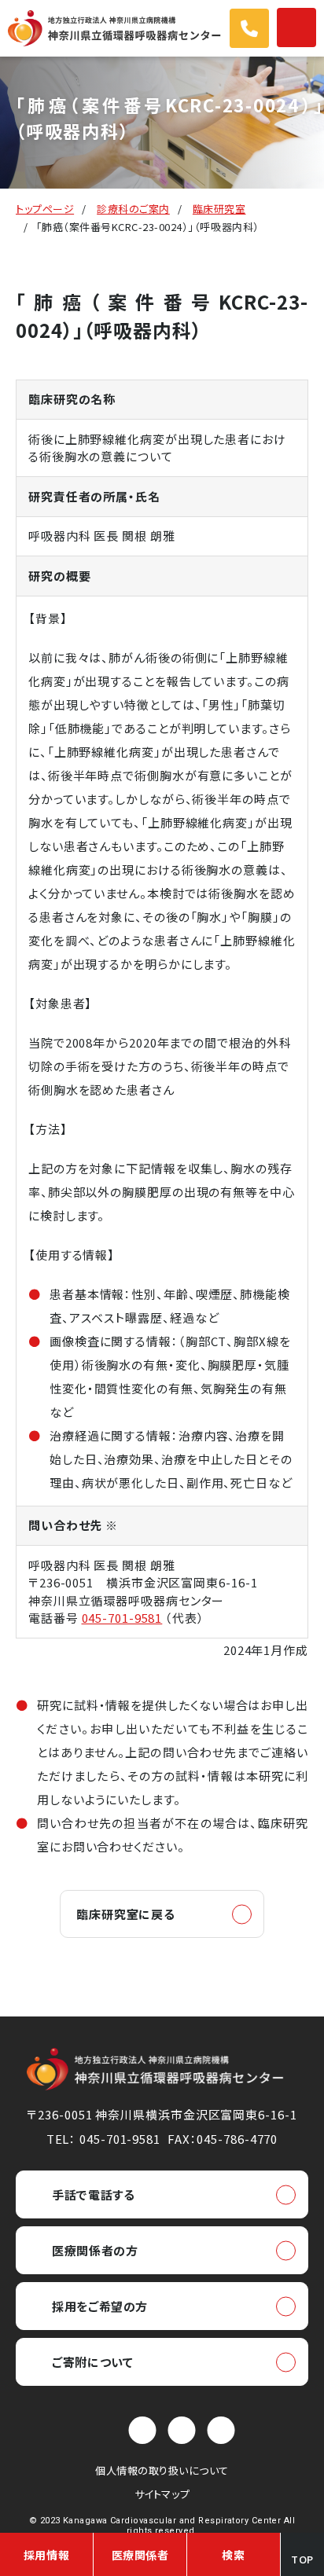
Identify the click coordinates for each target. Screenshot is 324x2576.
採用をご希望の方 (100, 2306)
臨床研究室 (219, 209)
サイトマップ (162, 2494)
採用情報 (46, 2555)
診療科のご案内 (133, 209)
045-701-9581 (122, 1618)
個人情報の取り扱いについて (162, 2470)
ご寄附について (92, 2362)
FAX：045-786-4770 (223, 2139)
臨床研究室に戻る (126, 1914)
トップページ (45, 209)
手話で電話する (93, 2194)
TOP (302, 2559)
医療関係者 (140, 2555)
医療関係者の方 (95, 2250)
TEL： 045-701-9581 (103, 2139)
